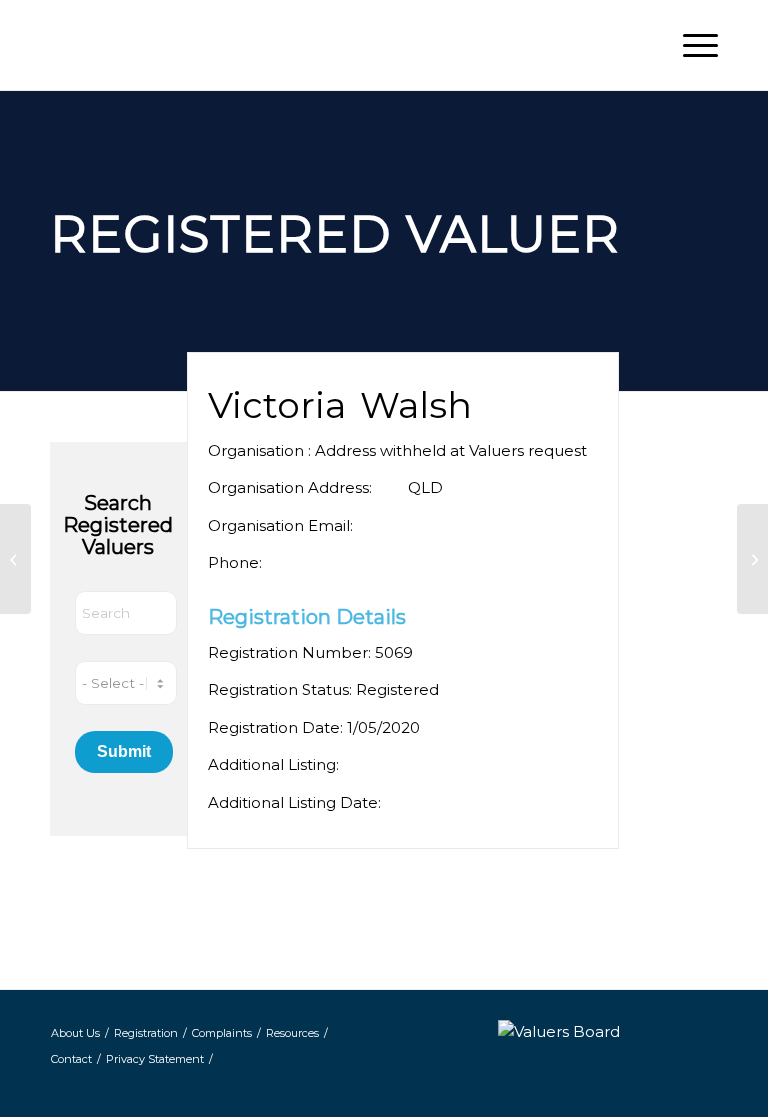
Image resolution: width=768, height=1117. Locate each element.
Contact (71, 1059)
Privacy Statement (155, 1059)
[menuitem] (690, 45)
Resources (292, 1033)
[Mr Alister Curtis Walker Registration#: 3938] (15, 559)
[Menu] (690, 45)
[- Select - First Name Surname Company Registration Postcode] (126, 683)
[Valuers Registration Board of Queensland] (220, 45)
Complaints (222, 1033)
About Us (75, 1033)
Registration (146, 1033)
